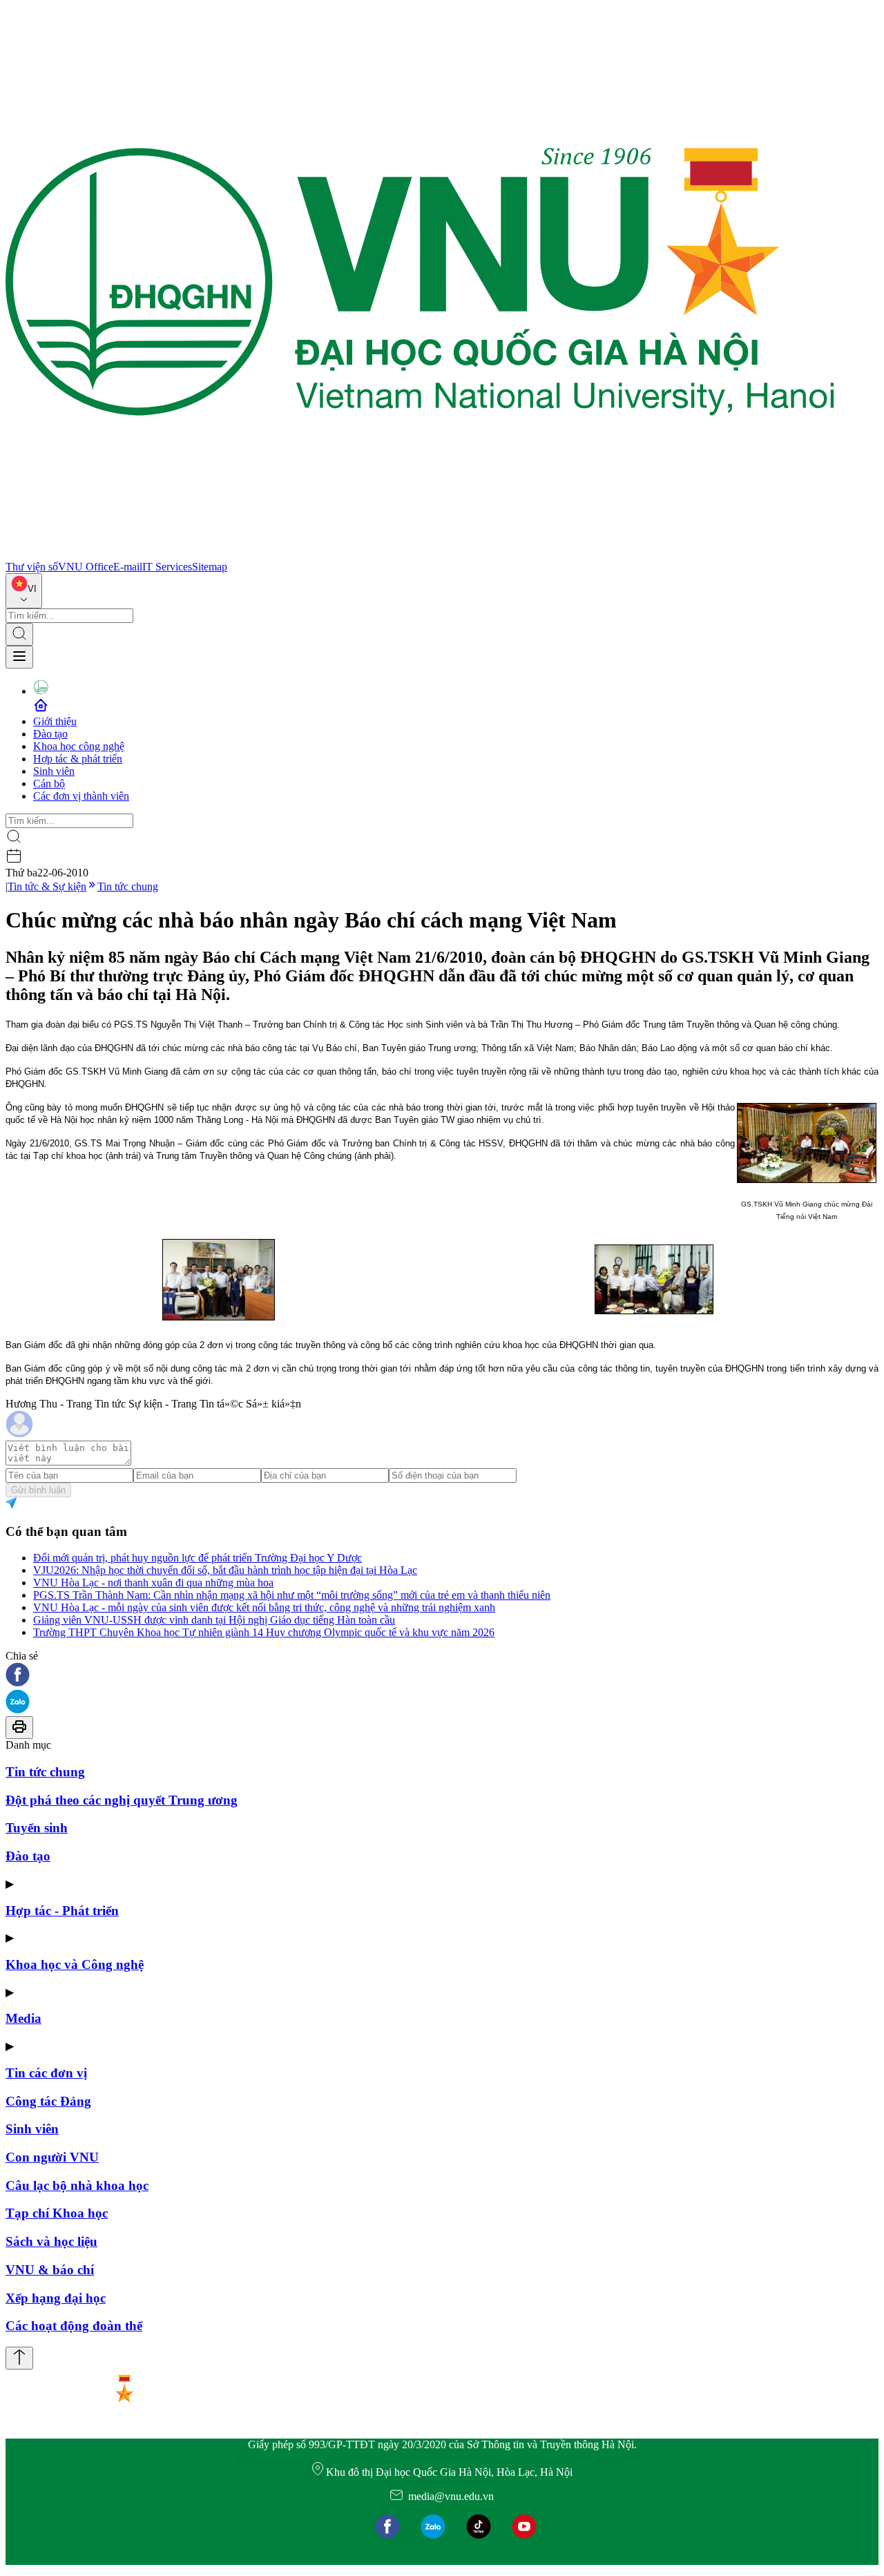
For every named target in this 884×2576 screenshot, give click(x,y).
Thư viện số (32, 567)
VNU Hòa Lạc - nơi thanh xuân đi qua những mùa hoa (153, 1583)
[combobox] (24, 591)
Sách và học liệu (51, 2241)
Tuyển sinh (37, 1828)
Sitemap (210, 567)
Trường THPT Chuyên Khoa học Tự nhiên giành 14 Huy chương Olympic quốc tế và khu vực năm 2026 (264, 1632)
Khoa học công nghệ (79, 746)
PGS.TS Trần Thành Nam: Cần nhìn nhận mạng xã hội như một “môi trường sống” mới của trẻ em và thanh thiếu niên (292, 1595)
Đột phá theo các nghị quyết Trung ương (122, 1800)
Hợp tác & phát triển (78, 759)
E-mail (128, 567)
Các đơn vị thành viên (81, 796)
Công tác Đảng (48, 2101)
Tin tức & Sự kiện (47, 886)
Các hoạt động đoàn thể (74, 2326)
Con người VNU (52, 2157)
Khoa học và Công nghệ (75, 1964)
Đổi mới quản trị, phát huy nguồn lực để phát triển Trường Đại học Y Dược (198, 1558)
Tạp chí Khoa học (57, 2213)
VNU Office (86, 567)
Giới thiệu (55, 721)
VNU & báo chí (50, 2270)
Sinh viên (54, 771)
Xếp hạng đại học (56, 2298)
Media (23, 2018)
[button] (442, 1676)
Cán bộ (49, 784)
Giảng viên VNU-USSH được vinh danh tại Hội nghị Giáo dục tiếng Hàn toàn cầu (214, 1620)
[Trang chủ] (420, 554)
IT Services (167, 567)
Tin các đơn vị (46, 2073)
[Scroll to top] (19, 2358)
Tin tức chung (128, 886)
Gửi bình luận (38, 1490)
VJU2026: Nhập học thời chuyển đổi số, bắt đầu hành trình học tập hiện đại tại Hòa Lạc (225, 1570)
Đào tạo (50, 734)
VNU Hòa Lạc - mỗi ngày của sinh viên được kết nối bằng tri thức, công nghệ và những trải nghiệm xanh (264, 1607)
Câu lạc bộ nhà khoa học (77, 2185)
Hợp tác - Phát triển (62, 1911)
